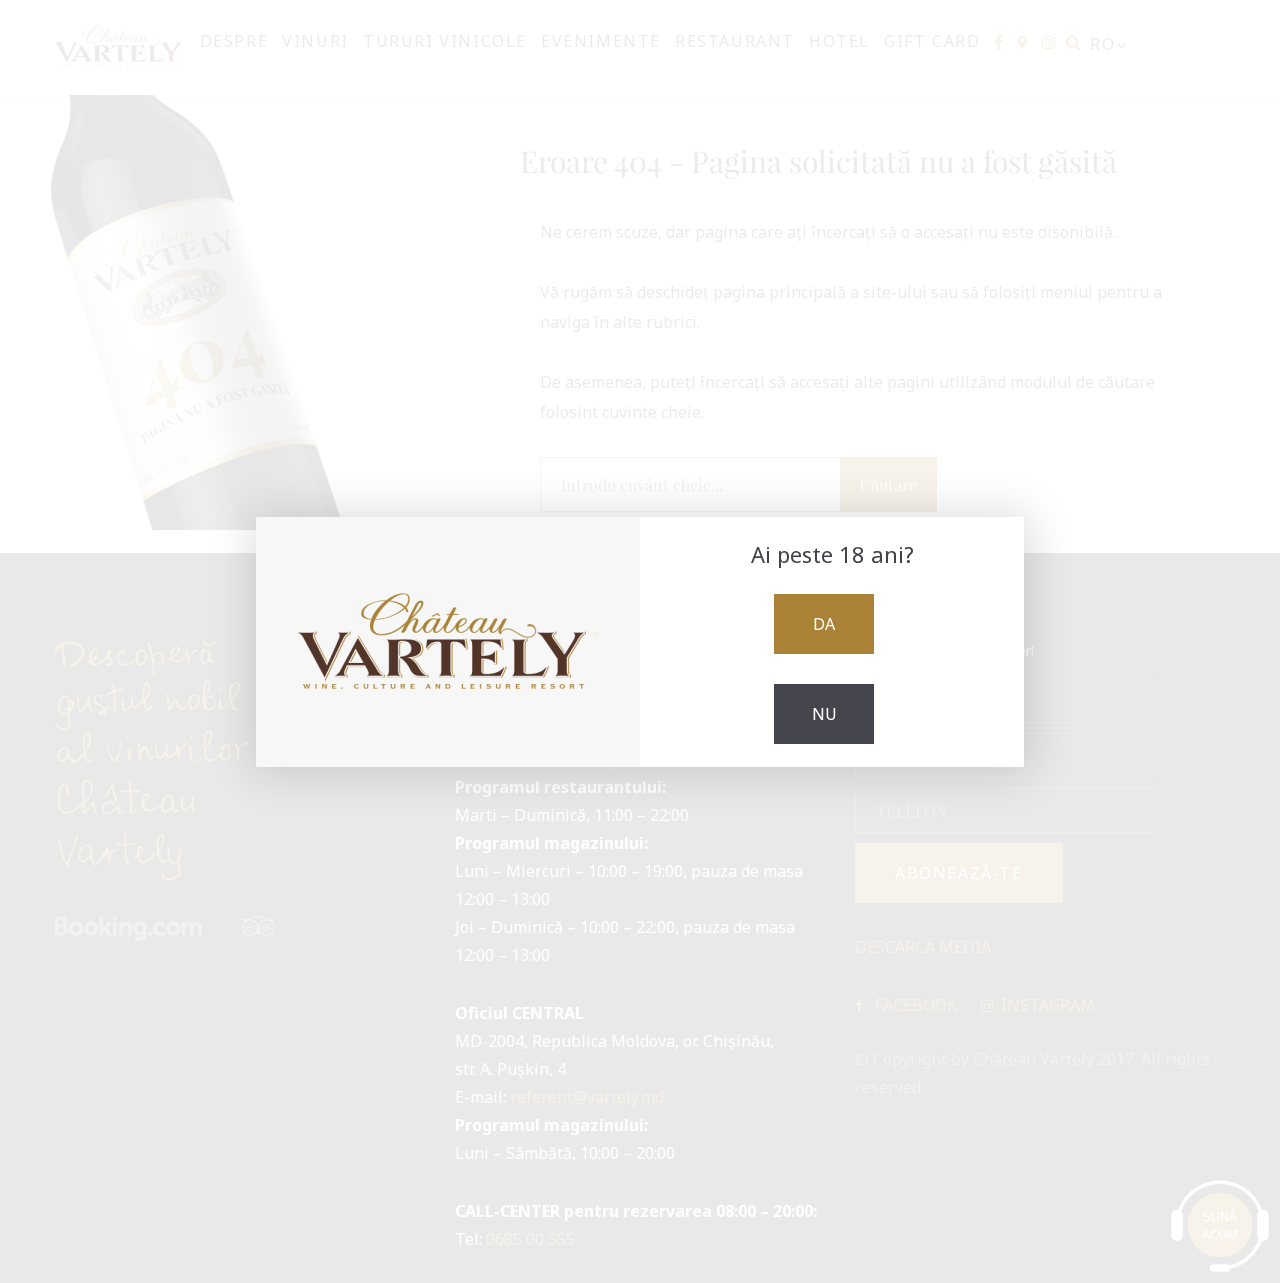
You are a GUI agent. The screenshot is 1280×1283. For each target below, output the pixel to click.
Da (824, 624)
